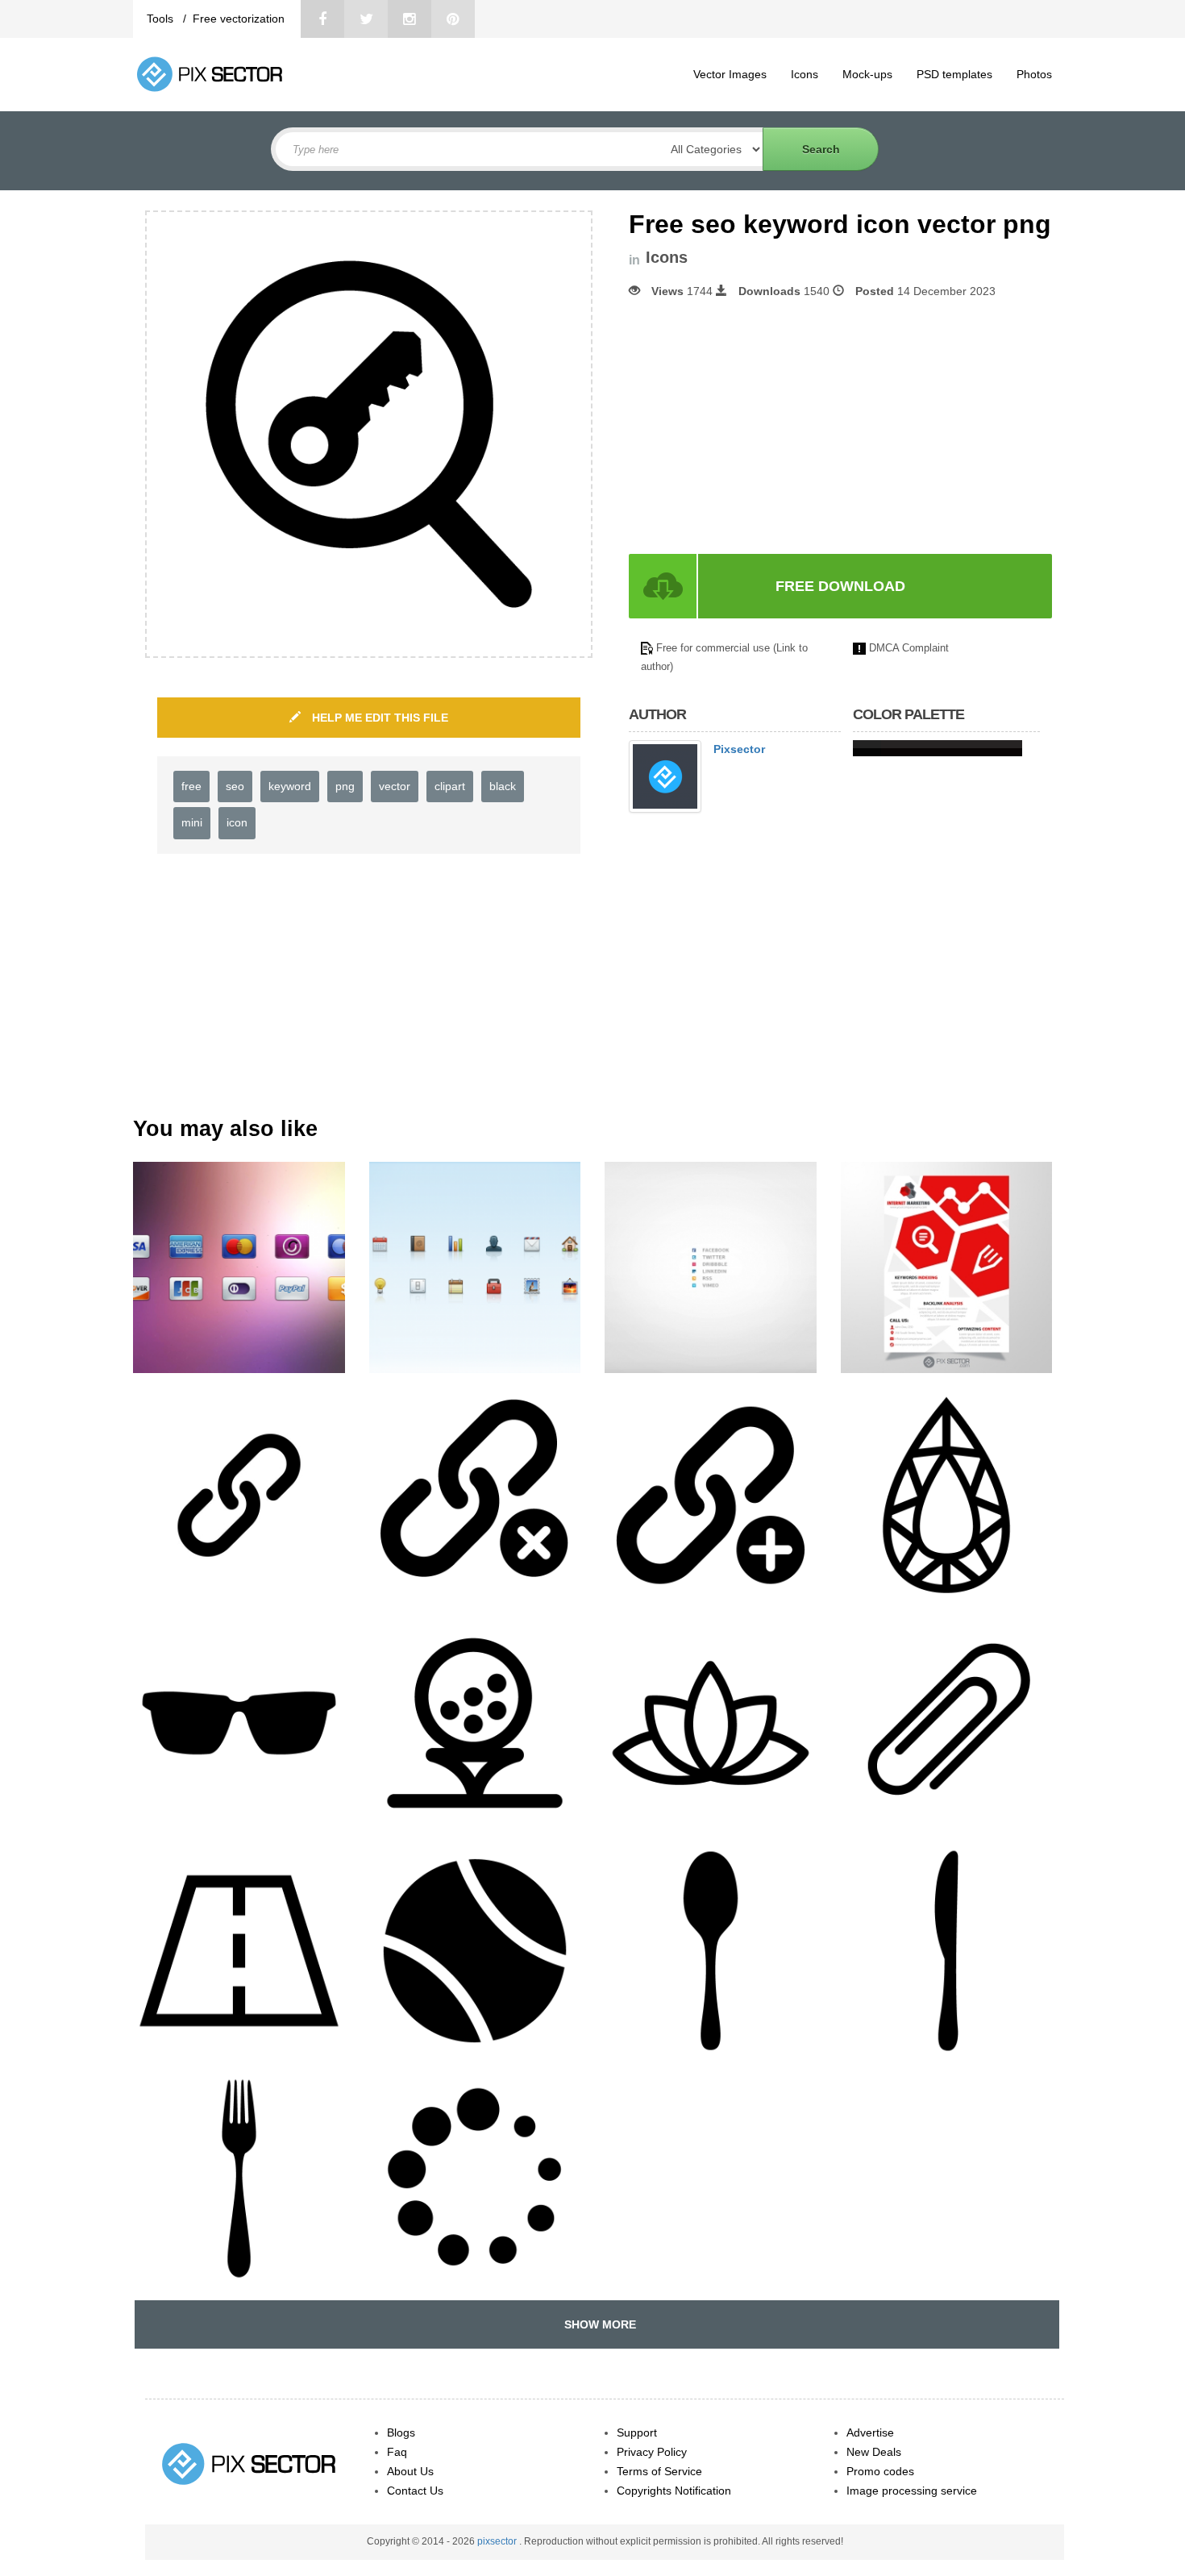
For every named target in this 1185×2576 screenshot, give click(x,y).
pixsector (498, 2541)
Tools (162, 19)
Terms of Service (659, 2471)
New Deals (874, 2452)
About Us (410, 2471)
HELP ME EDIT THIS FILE (378, 718)
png (345, 786)
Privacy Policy (652, 2452)
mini (192, 822)
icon (237, 822)
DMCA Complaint (909, 648)
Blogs (401, 2432)
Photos (1034, 74)
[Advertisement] (764, 427)
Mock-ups (867, 74)
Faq (397, 2452)
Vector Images (730, 74)
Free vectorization (239, 19)
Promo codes (880, 2471)
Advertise (870, 2432)
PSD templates (954, 74)
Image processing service (912, 2491)
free (191, 786)
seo (235, 786)
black (503, 786)
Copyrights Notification (674, 2491)
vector (395, 786)
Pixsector (739, 749)
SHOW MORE (597, 2324)
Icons (805, 74)
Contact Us (415, 2491)
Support (637, 2432)
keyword (290, 786)
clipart (450, 786)
